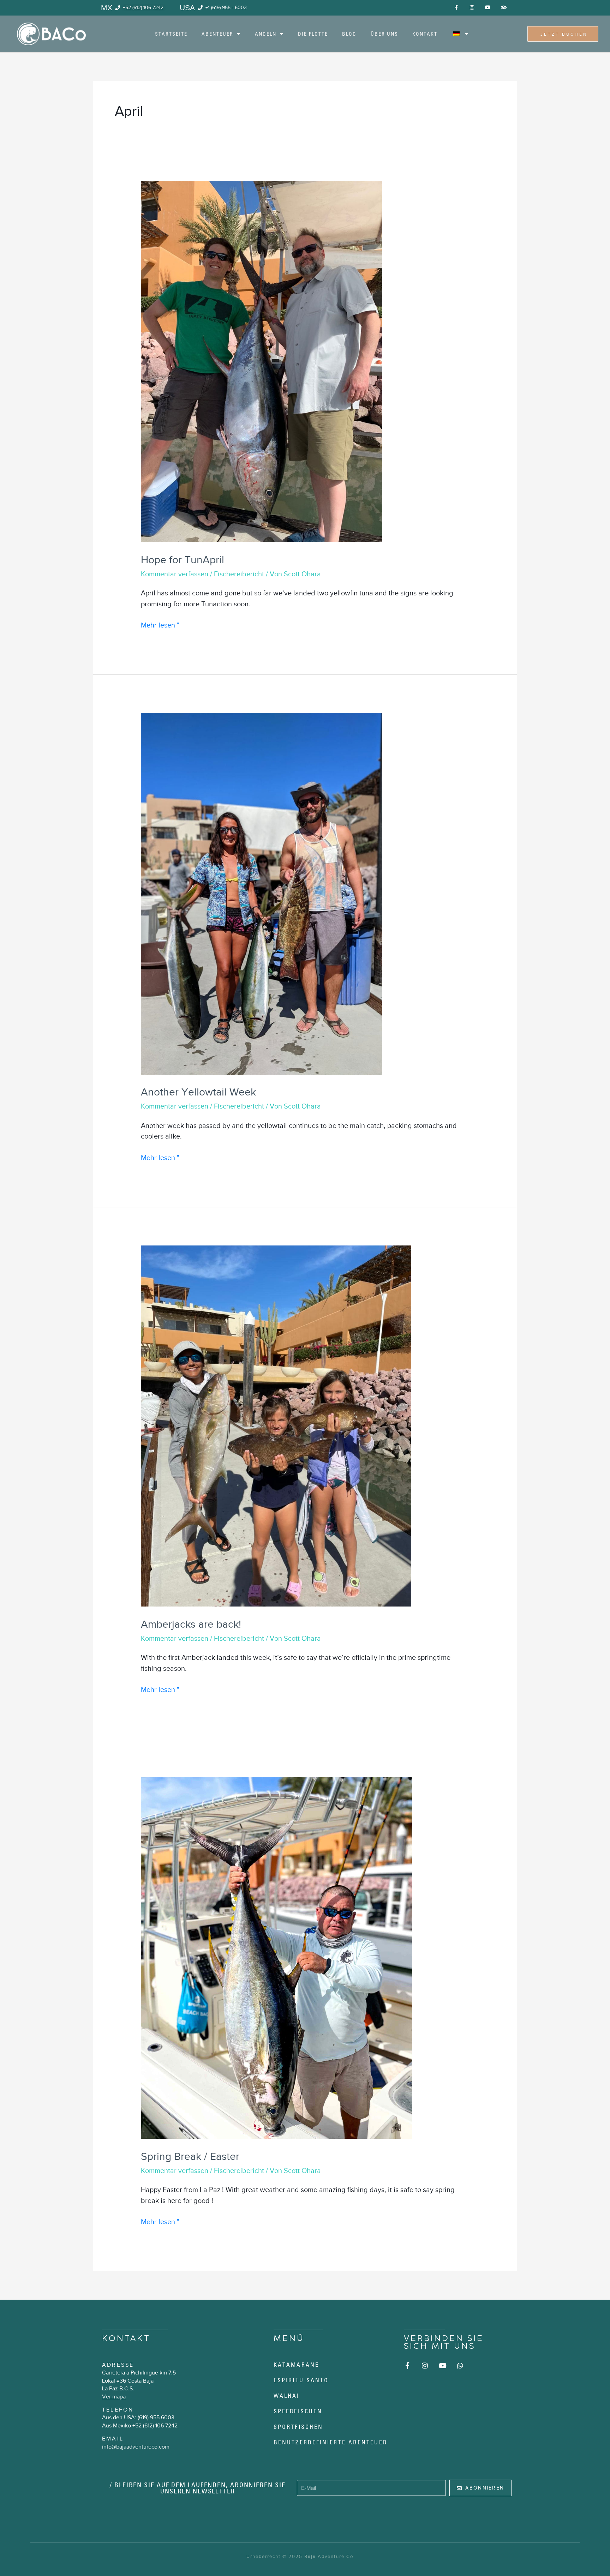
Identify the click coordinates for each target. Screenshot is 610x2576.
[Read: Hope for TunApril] (261, 361)
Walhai (287, 2396)
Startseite (171, 34)
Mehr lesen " (160, 624)
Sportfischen (298, 2427)
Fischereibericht (239, 574)
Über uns (384, 34)
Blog (349, 34)
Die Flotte (313, 34)
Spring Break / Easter (190, 2156)
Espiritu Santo (301, 2380)
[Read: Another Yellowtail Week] (261, 893)
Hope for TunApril (183, 560)
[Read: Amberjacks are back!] (276, 1425)
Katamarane (296, 2365)
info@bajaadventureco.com (136, 2447)
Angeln (266, 34)
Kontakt (425, 34)
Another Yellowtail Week (198, 1092)
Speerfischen (298, 2411)
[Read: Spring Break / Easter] (276, 1957)
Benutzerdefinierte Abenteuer (330, 2442)
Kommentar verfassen (175, 574)
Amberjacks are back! (191, 1624)
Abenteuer (217, 34)
